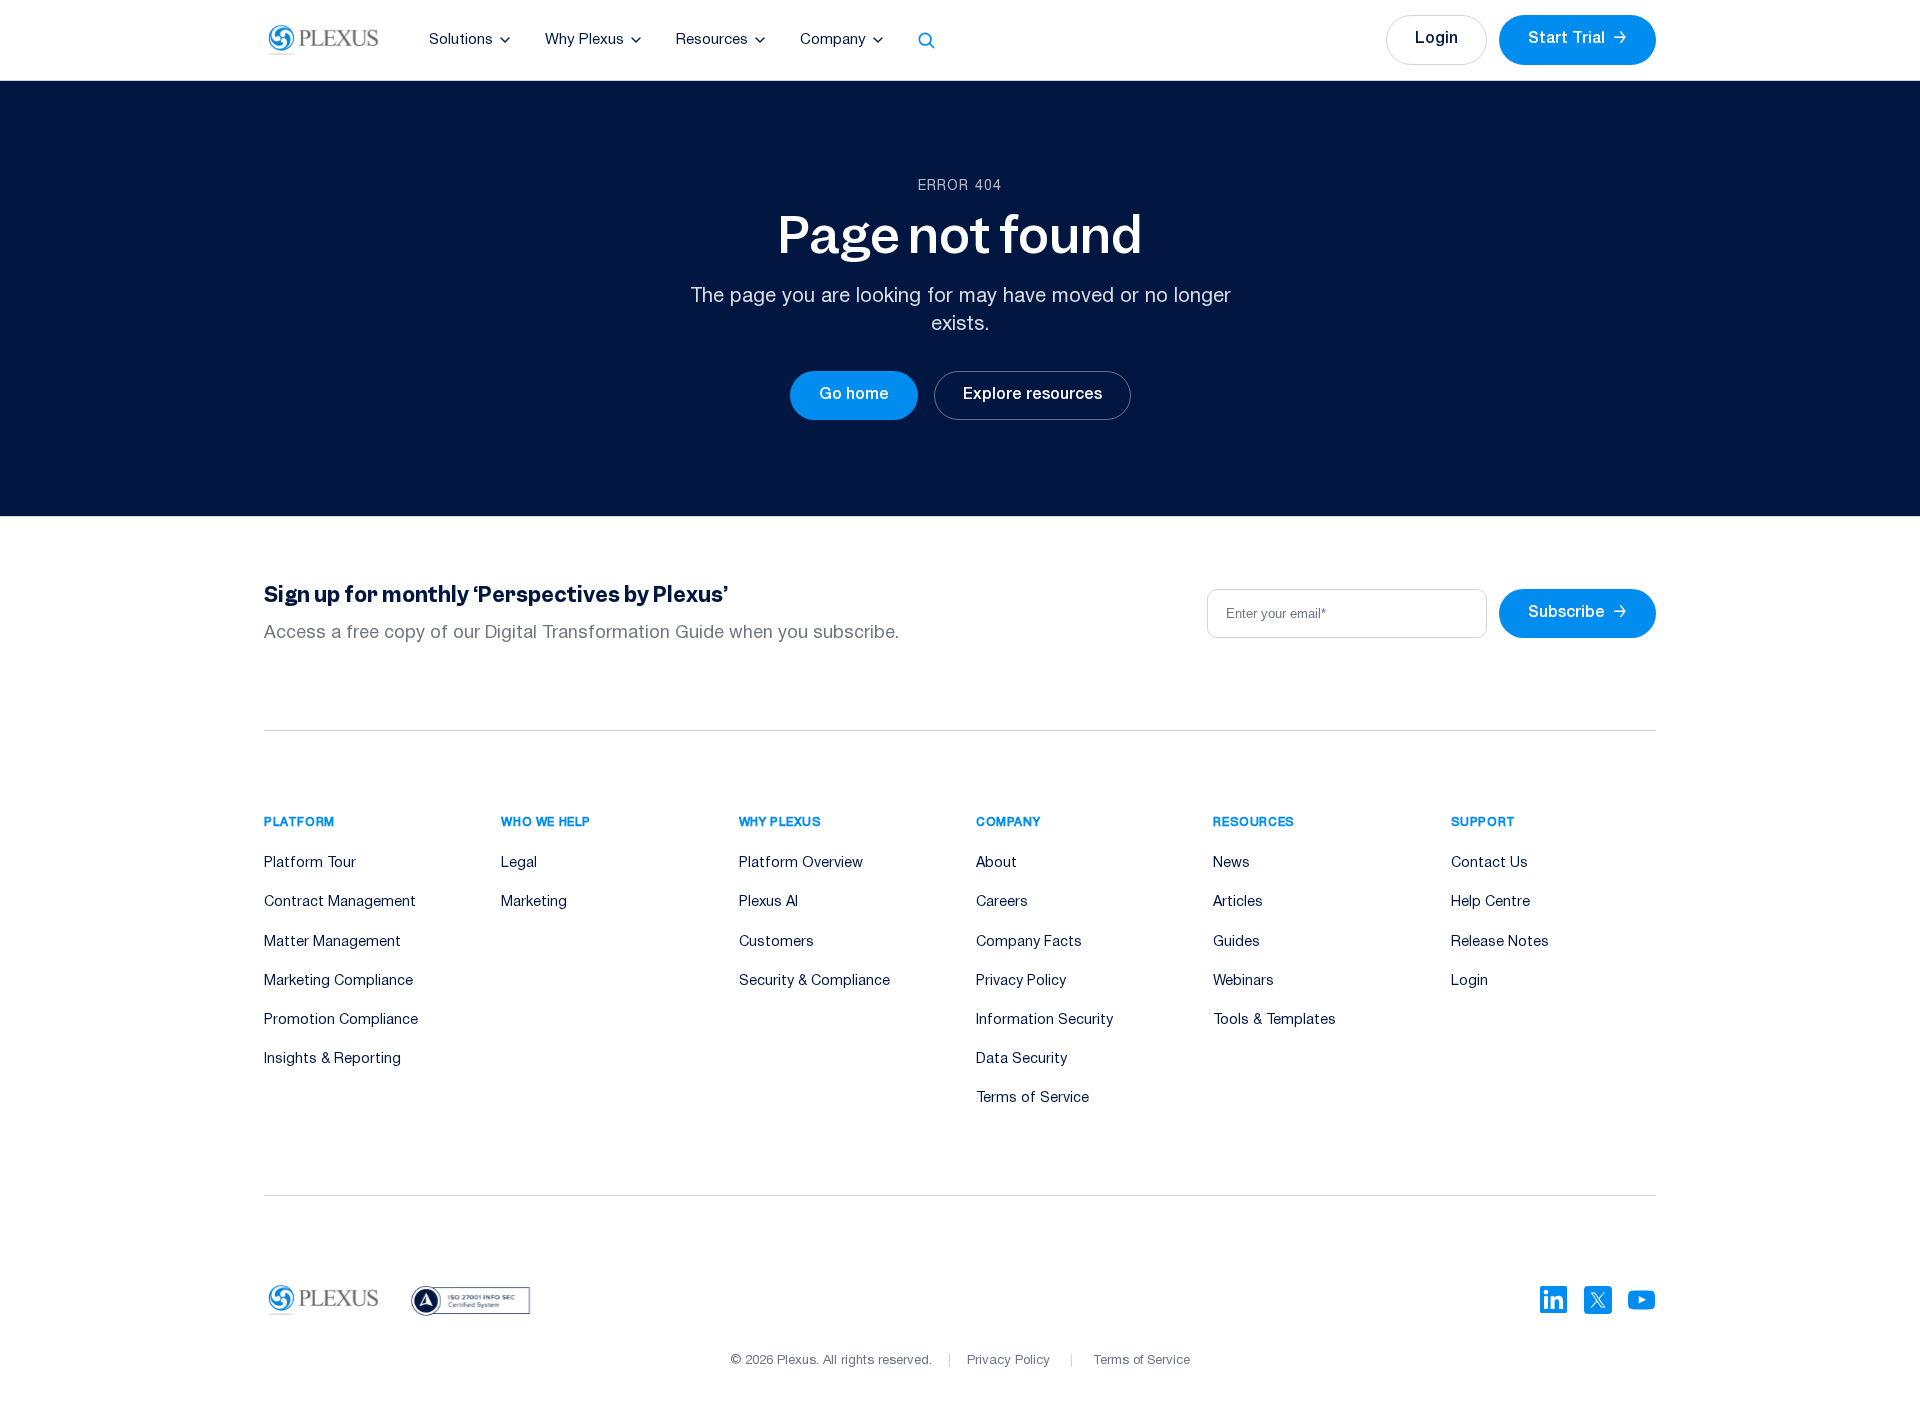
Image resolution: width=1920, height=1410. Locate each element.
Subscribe (1577, 613)
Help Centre (1490, 902)
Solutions (461, 40)
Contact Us (1489, 863)
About (996, 863)
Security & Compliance (814, 981)
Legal (519, 863)
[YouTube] (1642, 1300)
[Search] (926, 40)
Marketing (534, 902)
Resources (712, 40)
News (1231, 863)
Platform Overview (801, 863)
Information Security (1044, 1020)
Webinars (1243, 981)
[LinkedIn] (1554, 1300)
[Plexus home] (323, 40)
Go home (854, 395)
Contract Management (340, 902)
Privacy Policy (1021, 981)
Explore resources (1032, 395)
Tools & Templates (1274, 1020)
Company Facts (1029, 942)
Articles (1238, 902)
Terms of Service (1032, 1098)
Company (833, 40)
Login (1436, 39)
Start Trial (1577, 39)
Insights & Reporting (332, 1059)
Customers (776, 942)
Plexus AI (768, 902)
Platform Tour (310, 863)
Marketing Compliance (338, 981)
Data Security (1021, 1059)
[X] (1598, 1300)
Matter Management (332, 942)
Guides (1236, 942)
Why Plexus (584, 40)
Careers (1002, 902)
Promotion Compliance (341, 1020)
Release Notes (1500, 942)
